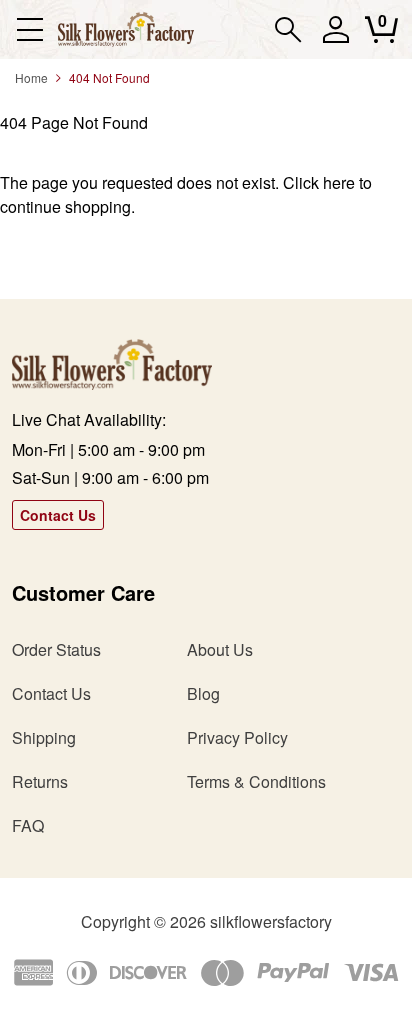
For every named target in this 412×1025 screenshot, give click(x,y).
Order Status (56, 649)
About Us (220, 649)
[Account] (335, 38)
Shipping (44, 737)
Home (31, 77)
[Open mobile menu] (29, 29)
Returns (40, 781)
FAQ (28, 825)
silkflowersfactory (271, 921)
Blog (203, 693)
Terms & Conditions (256, 781)
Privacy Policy (237, 737)
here (339, 182)
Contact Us (58, 515)
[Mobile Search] (288, 29)
